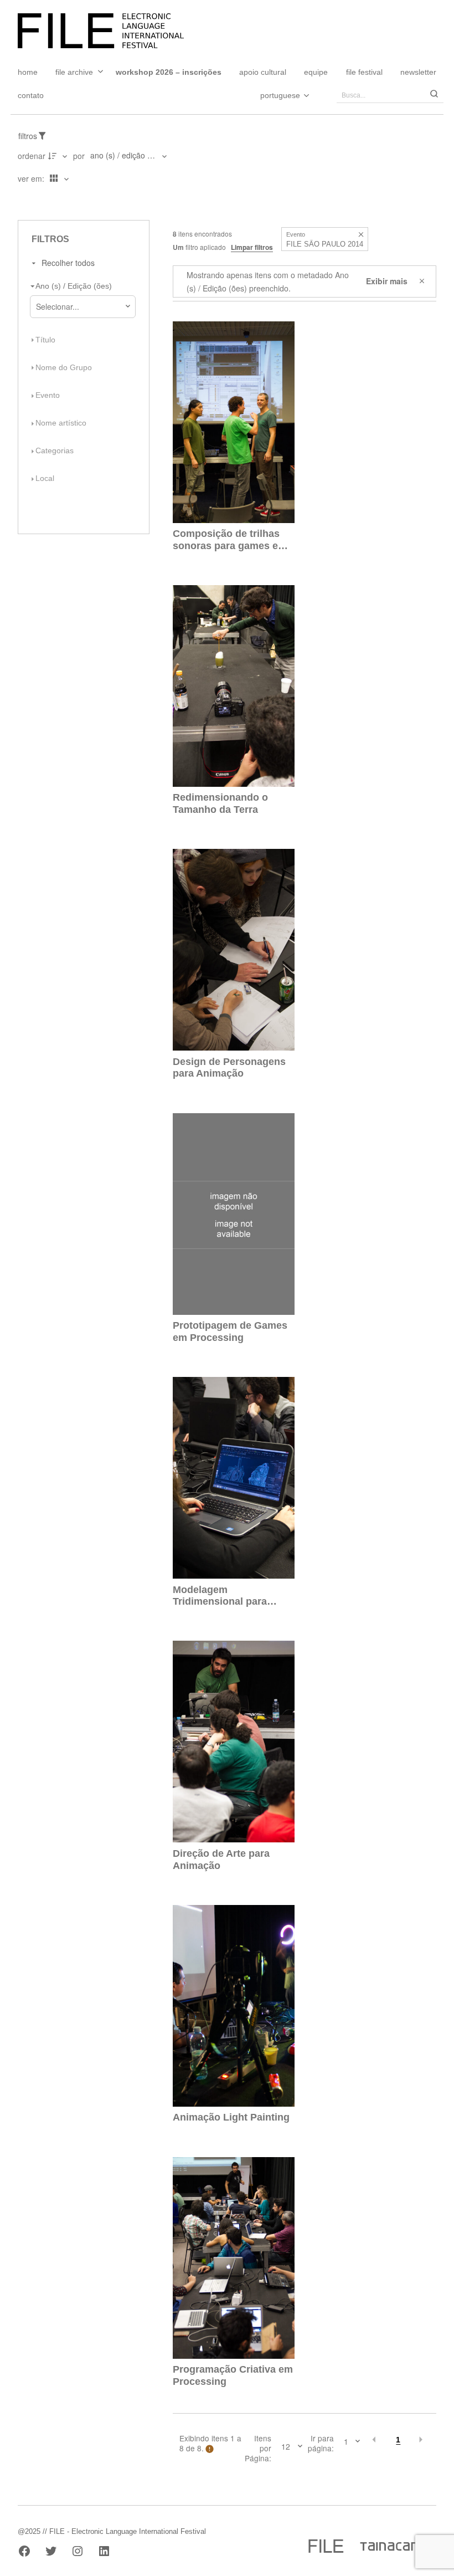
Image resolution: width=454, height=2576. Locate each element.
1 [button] (398, 2440)
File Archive (74, 72)
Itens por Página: (258, 2448)
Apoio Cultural (263, 72)
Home (28, 72)
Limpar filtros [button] (252, 247)
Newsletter (418, 72)
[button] (361, 235)
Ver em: (32, 178)
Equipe (316, 72)
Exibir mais (387, 281)
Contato (31, 95)
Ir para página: (321, 2443)
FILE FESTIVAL (364, 72)
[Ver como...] (21, 201)
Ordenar (32, 156)
